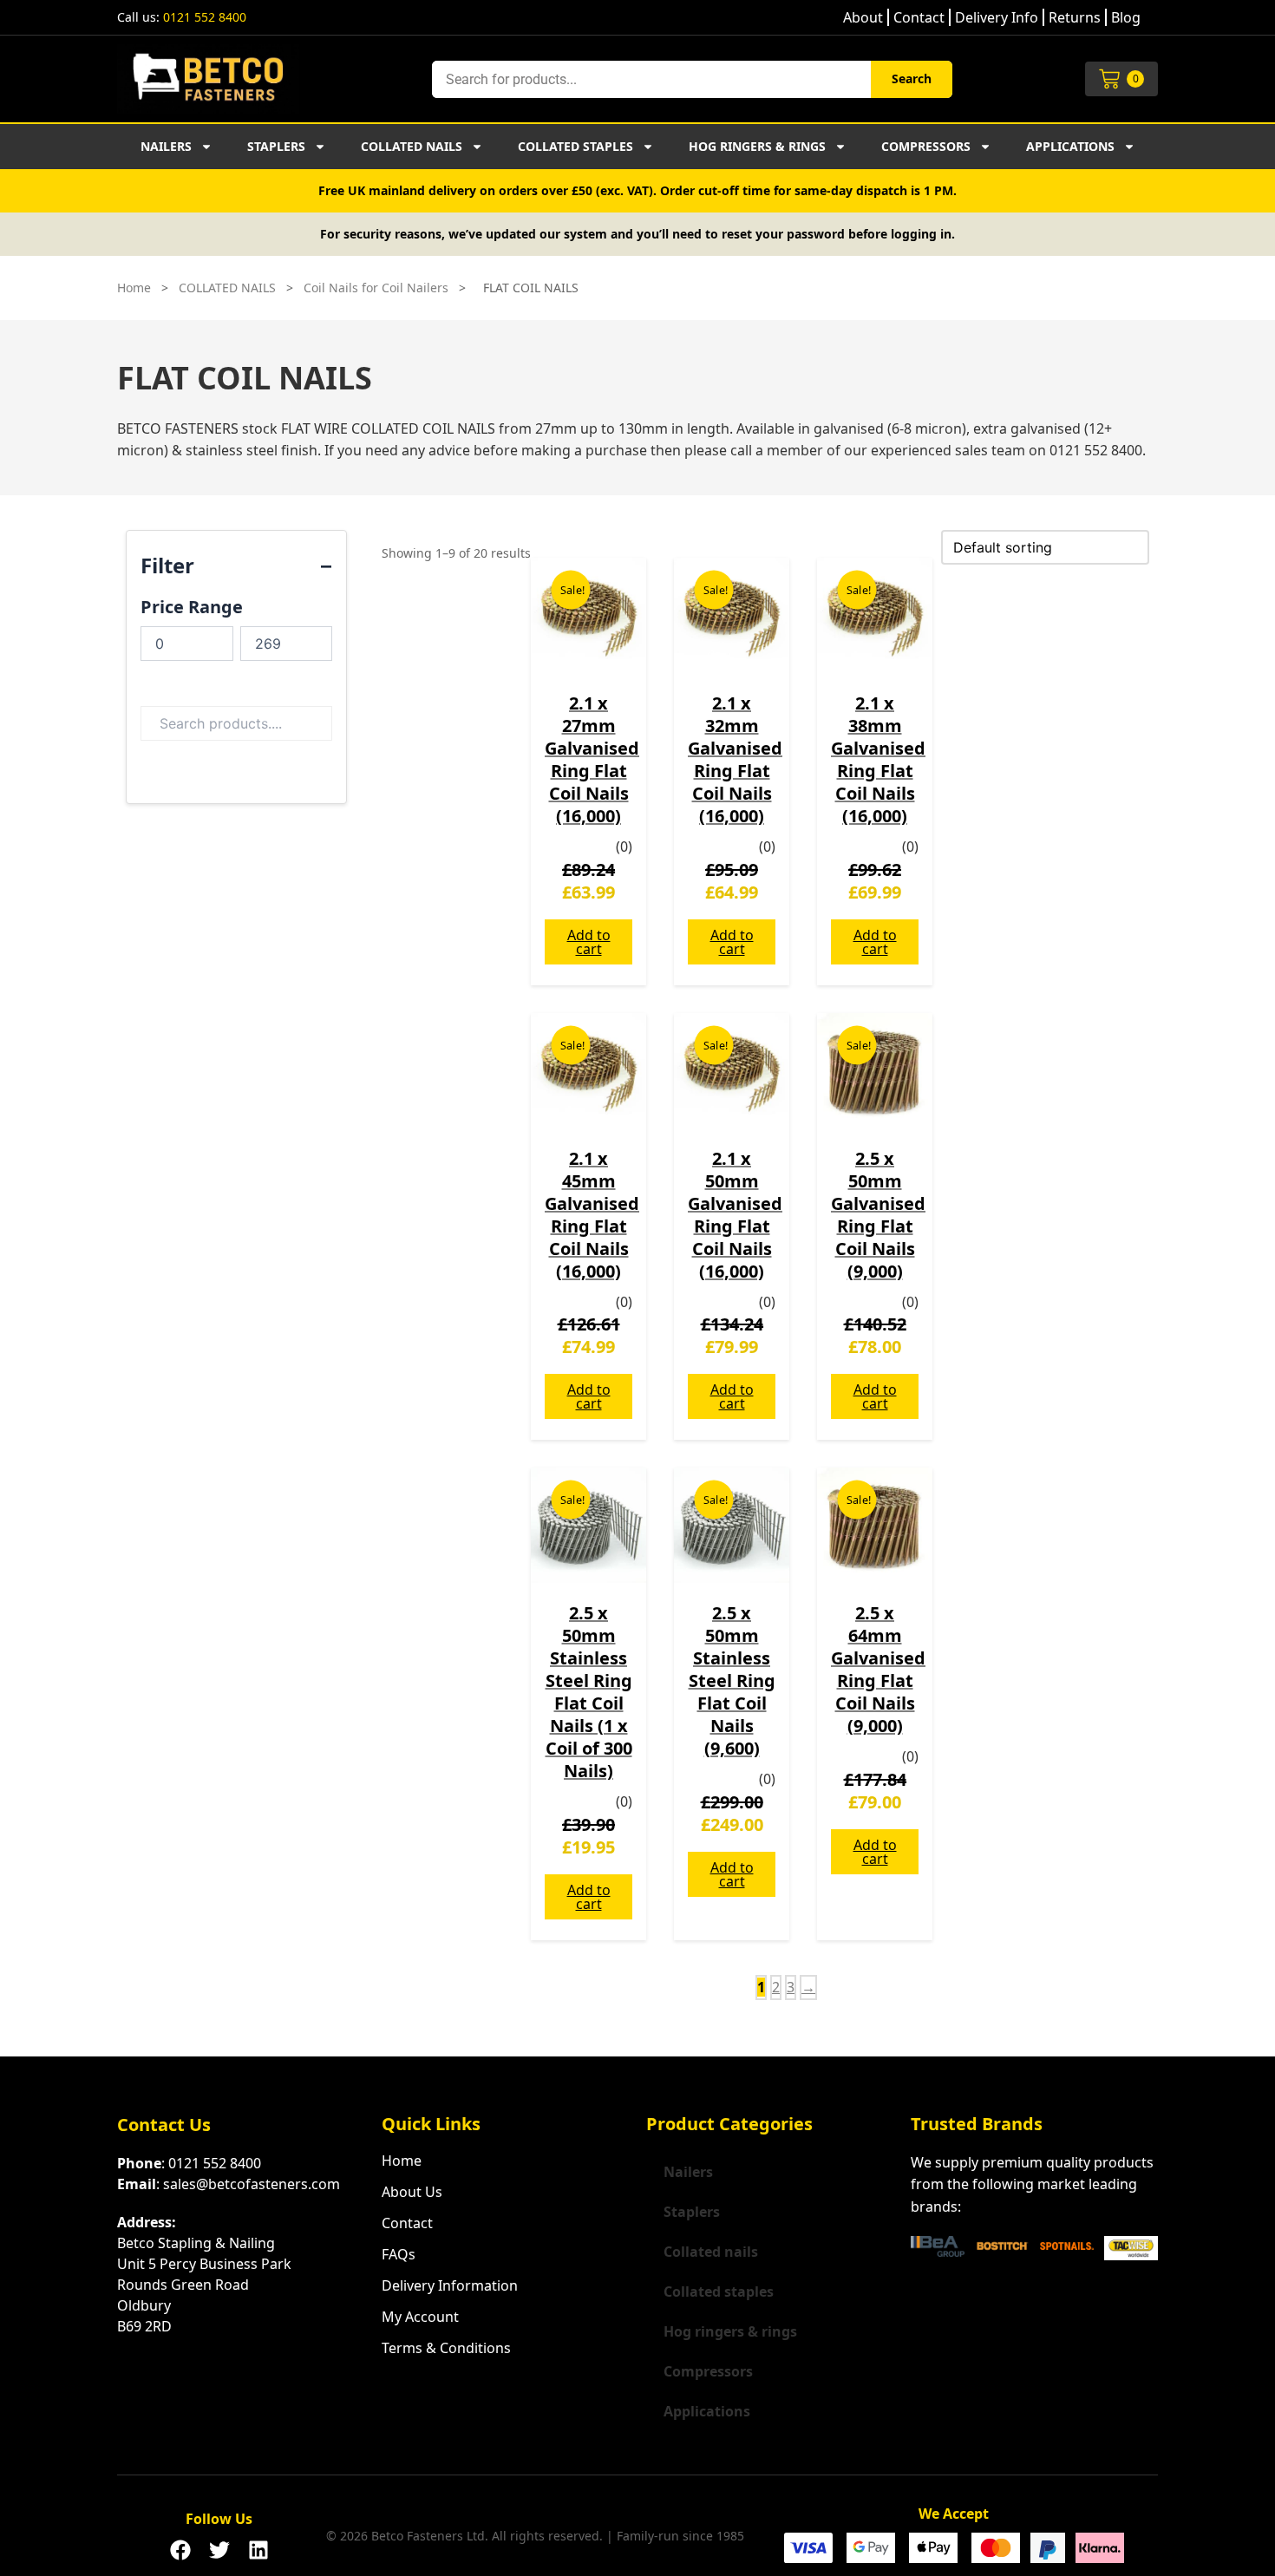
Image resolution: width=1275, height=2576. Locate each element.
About (863, 17)
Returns (1075, 17)
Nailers (166, 146)
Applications (1070, 146)
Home (134, 288)
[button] (180, 2545)
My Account (420, 2317)
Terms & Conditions (446, 2348)
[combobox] (651, 79)
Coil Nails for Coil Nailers (376, 288)
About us (412, 2192)
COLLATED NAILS (227, 288)
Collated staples (575, 146)
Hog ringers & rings (757, 146)
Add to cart (589, 942)
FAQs (399, 2254)
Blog (1126, 17)
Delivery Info (997, 17)
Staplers (276, 146)
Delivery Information (450, 2285)
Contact (919, 17)
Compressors (926, 146)
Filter (167, 565)
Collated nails (412, 146)
